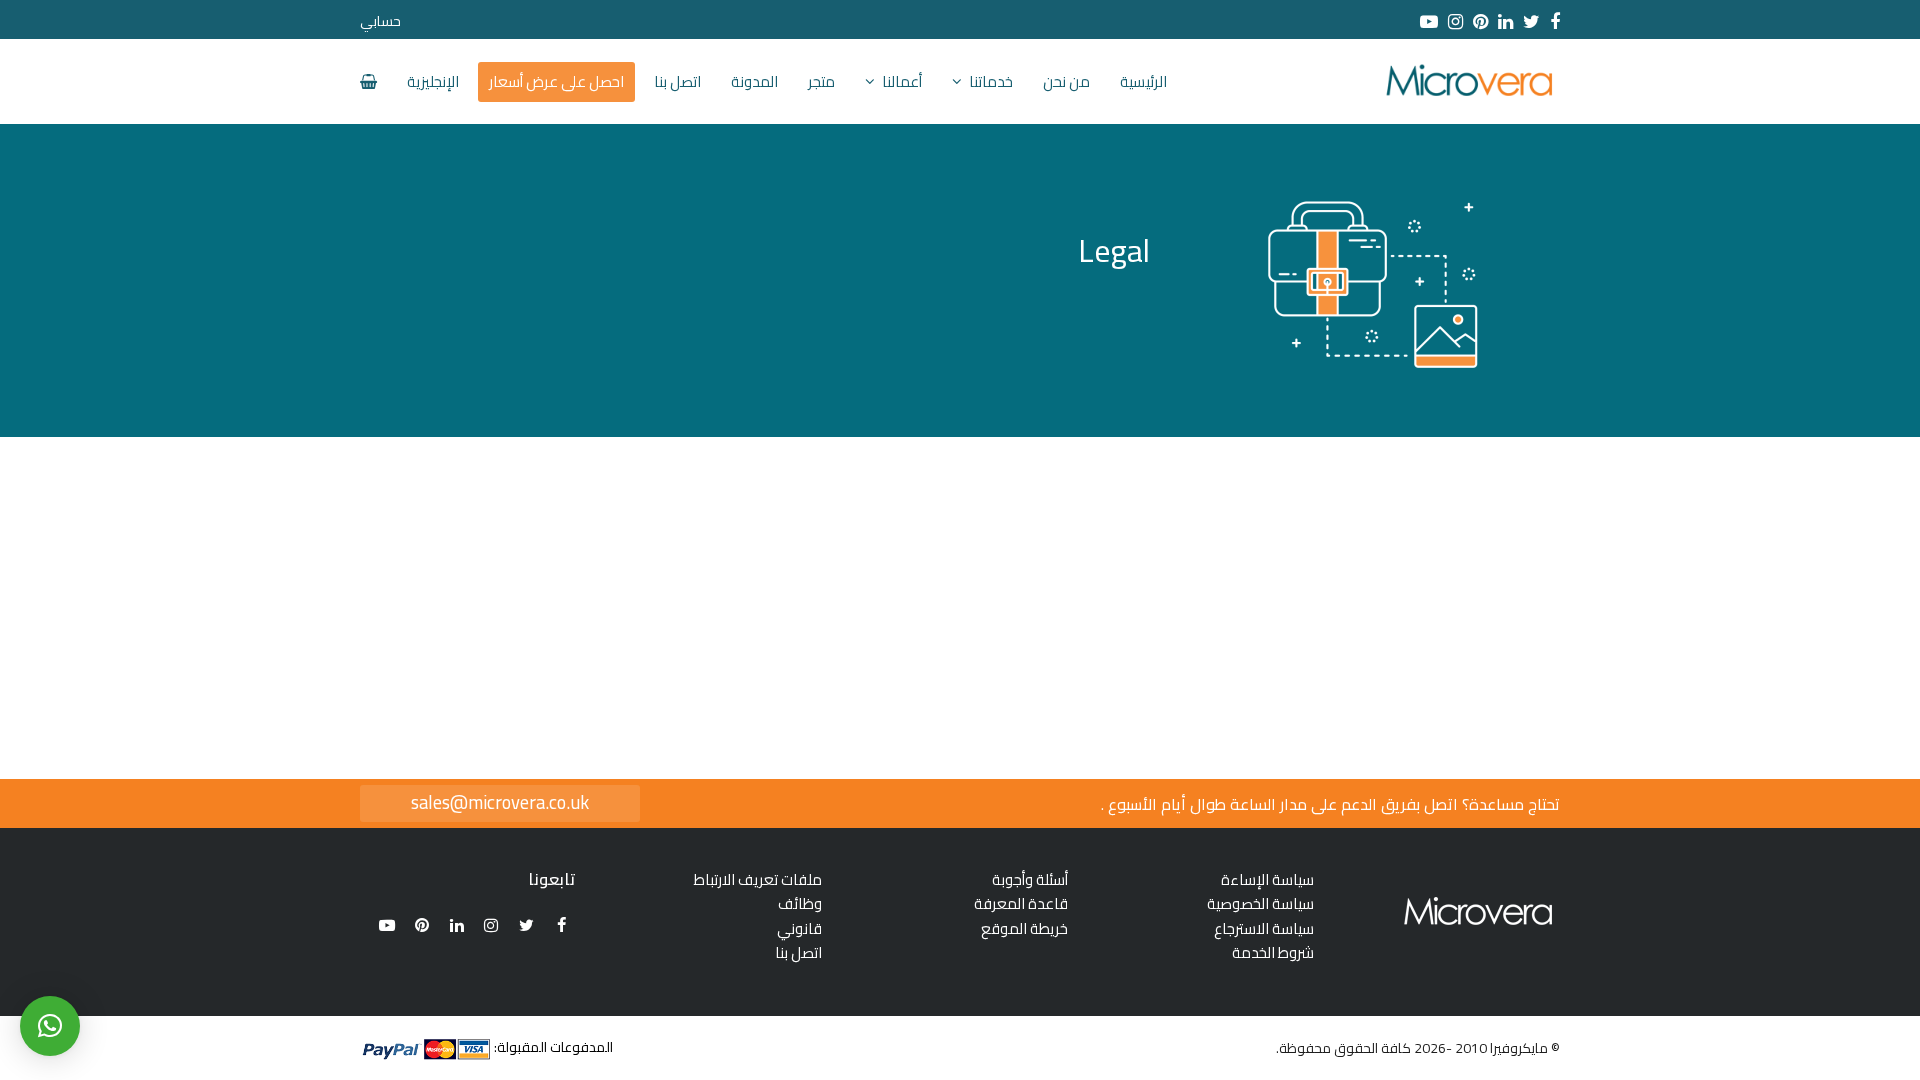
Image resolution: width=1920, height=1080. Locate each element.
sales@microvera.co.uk (500, 802)
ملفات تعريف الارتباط (758, 879)
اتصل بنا (798, 952)
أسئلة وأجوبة (1030, 879)
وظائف (800, 903)
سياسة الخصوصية (1260, 903)
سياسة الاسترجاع (1264, 928)
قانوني (799, 928)
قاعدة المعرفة (1021, 903)
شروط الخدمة (1273, 952)
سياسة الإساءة (1267, 879)
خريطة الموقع (1024, 928)
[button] (50, 1026)
